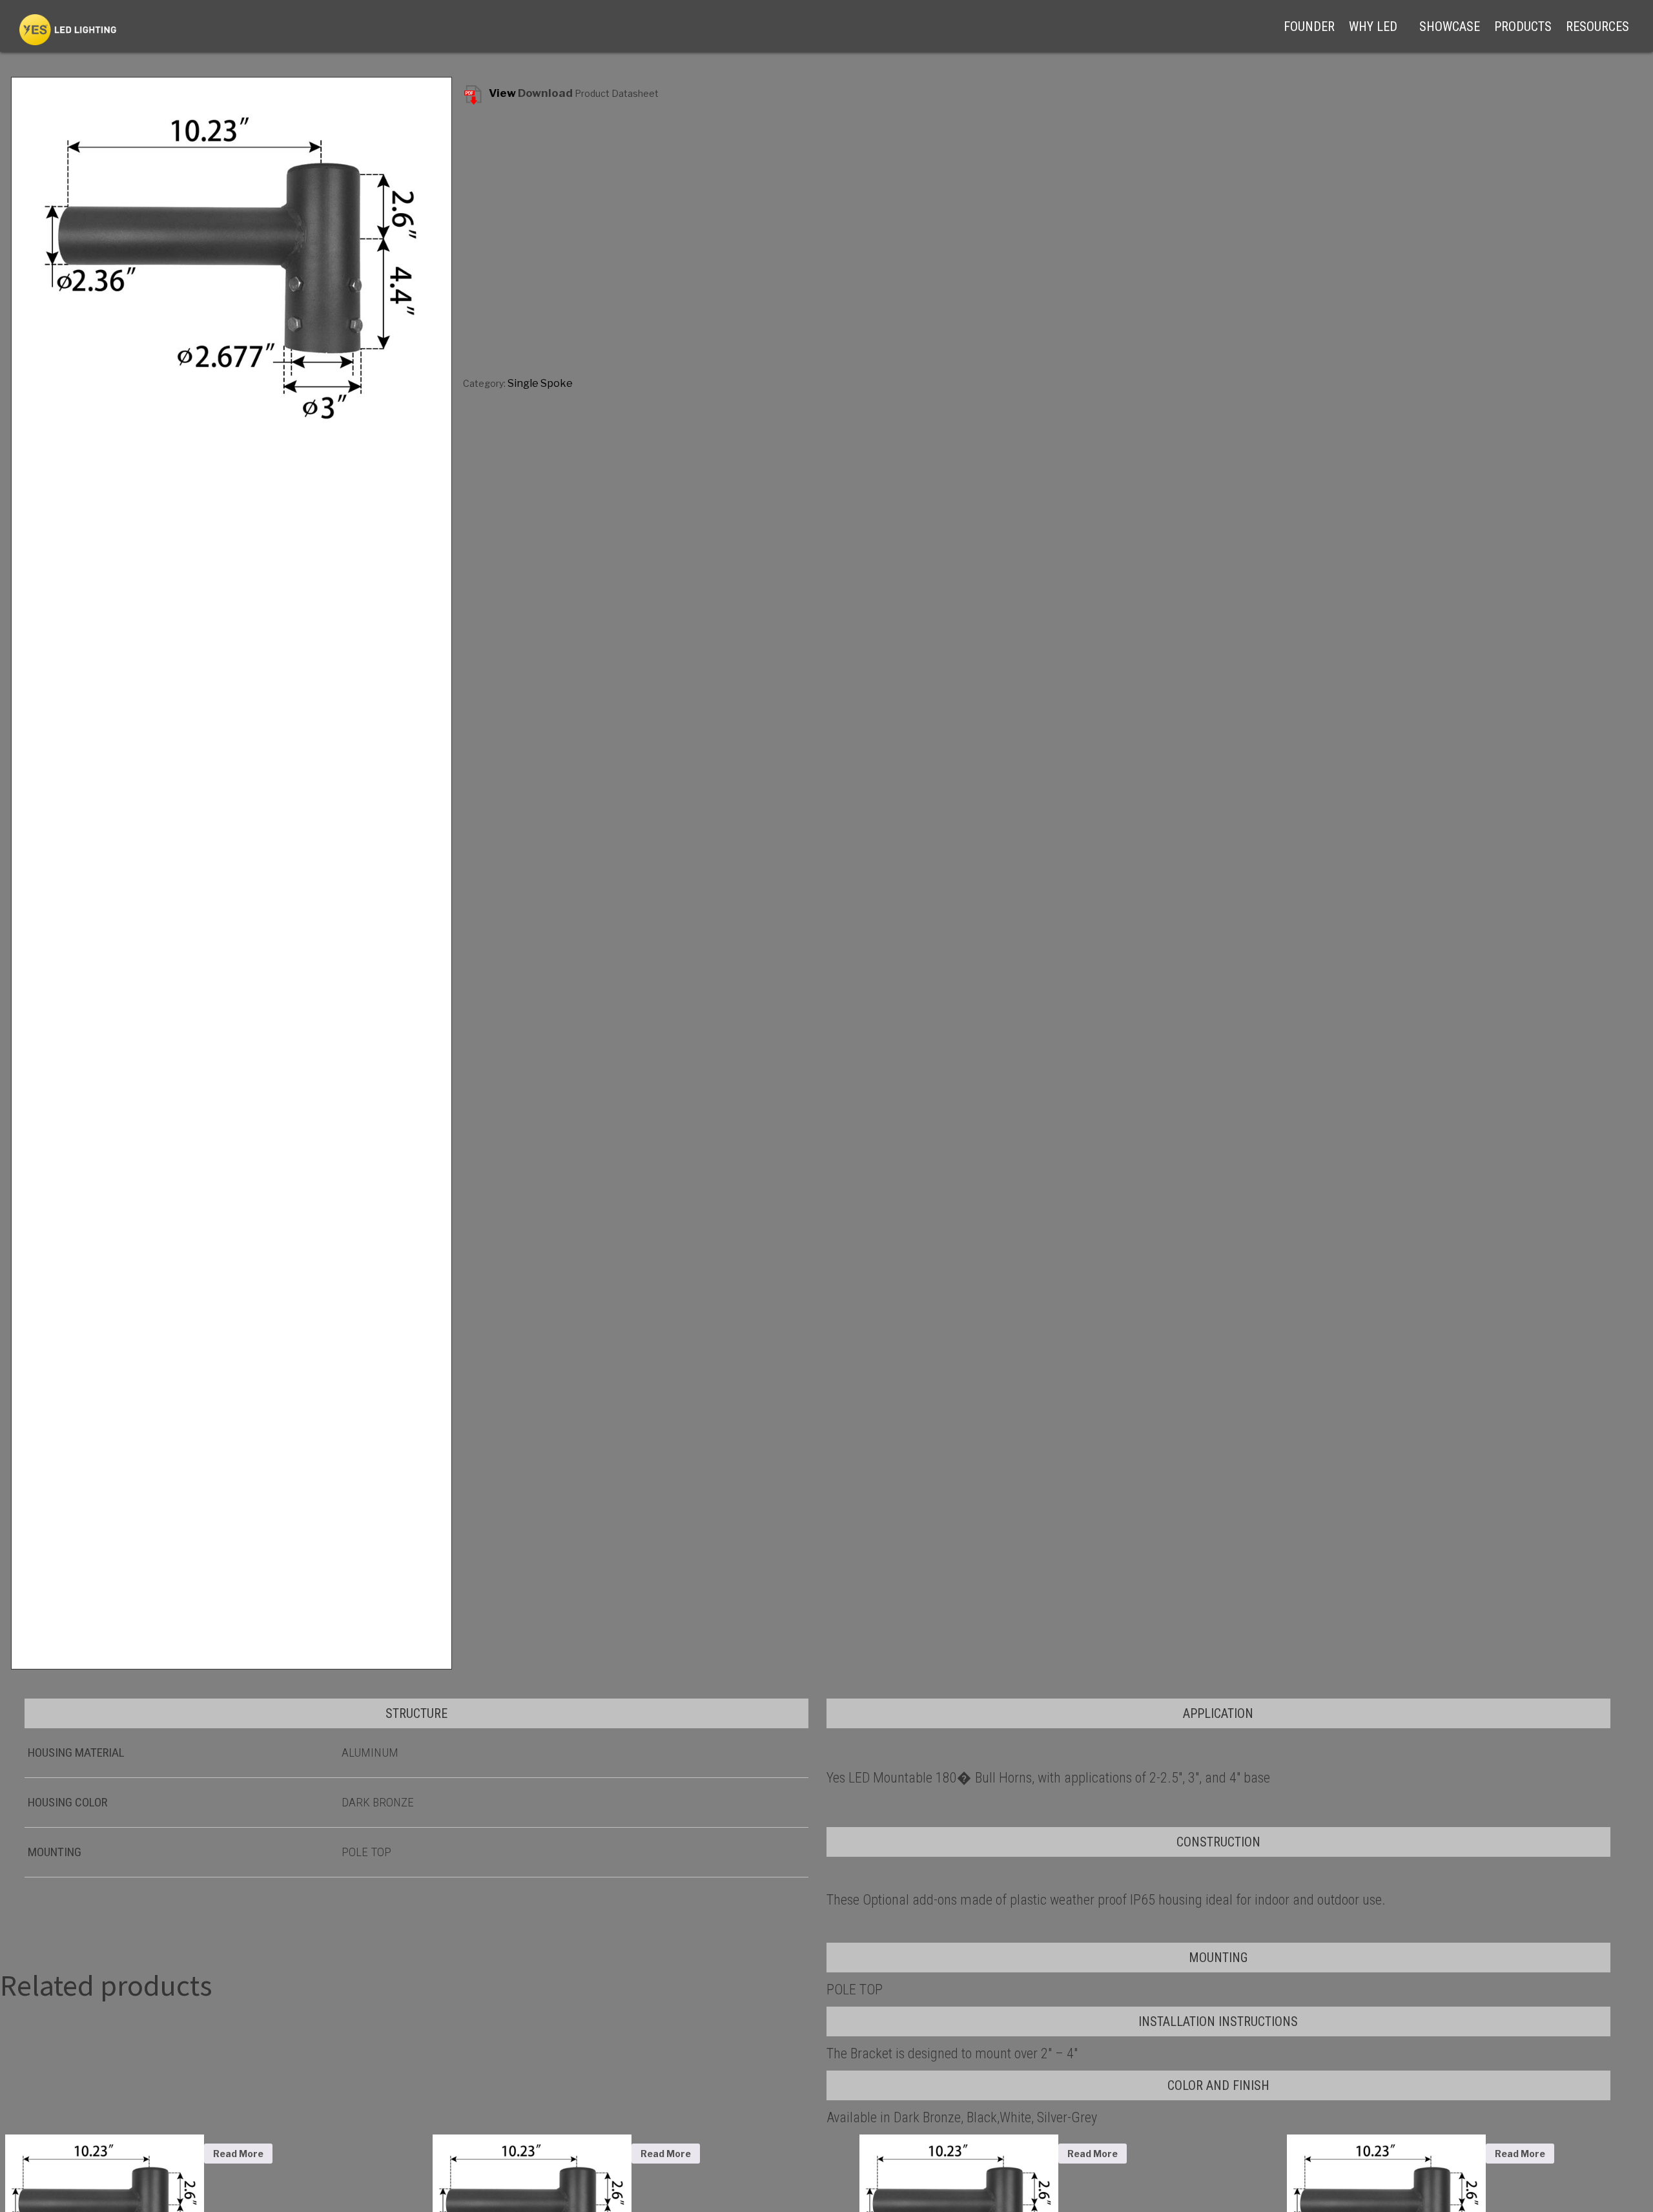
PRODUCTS (1523, 26)
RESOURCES (1597, 26)
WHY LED (1373, 26)
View (502, 93)
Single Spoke (540, 383)
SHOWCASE (1450, 26)
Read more (238, 2154)
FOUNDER (1309, 26)
